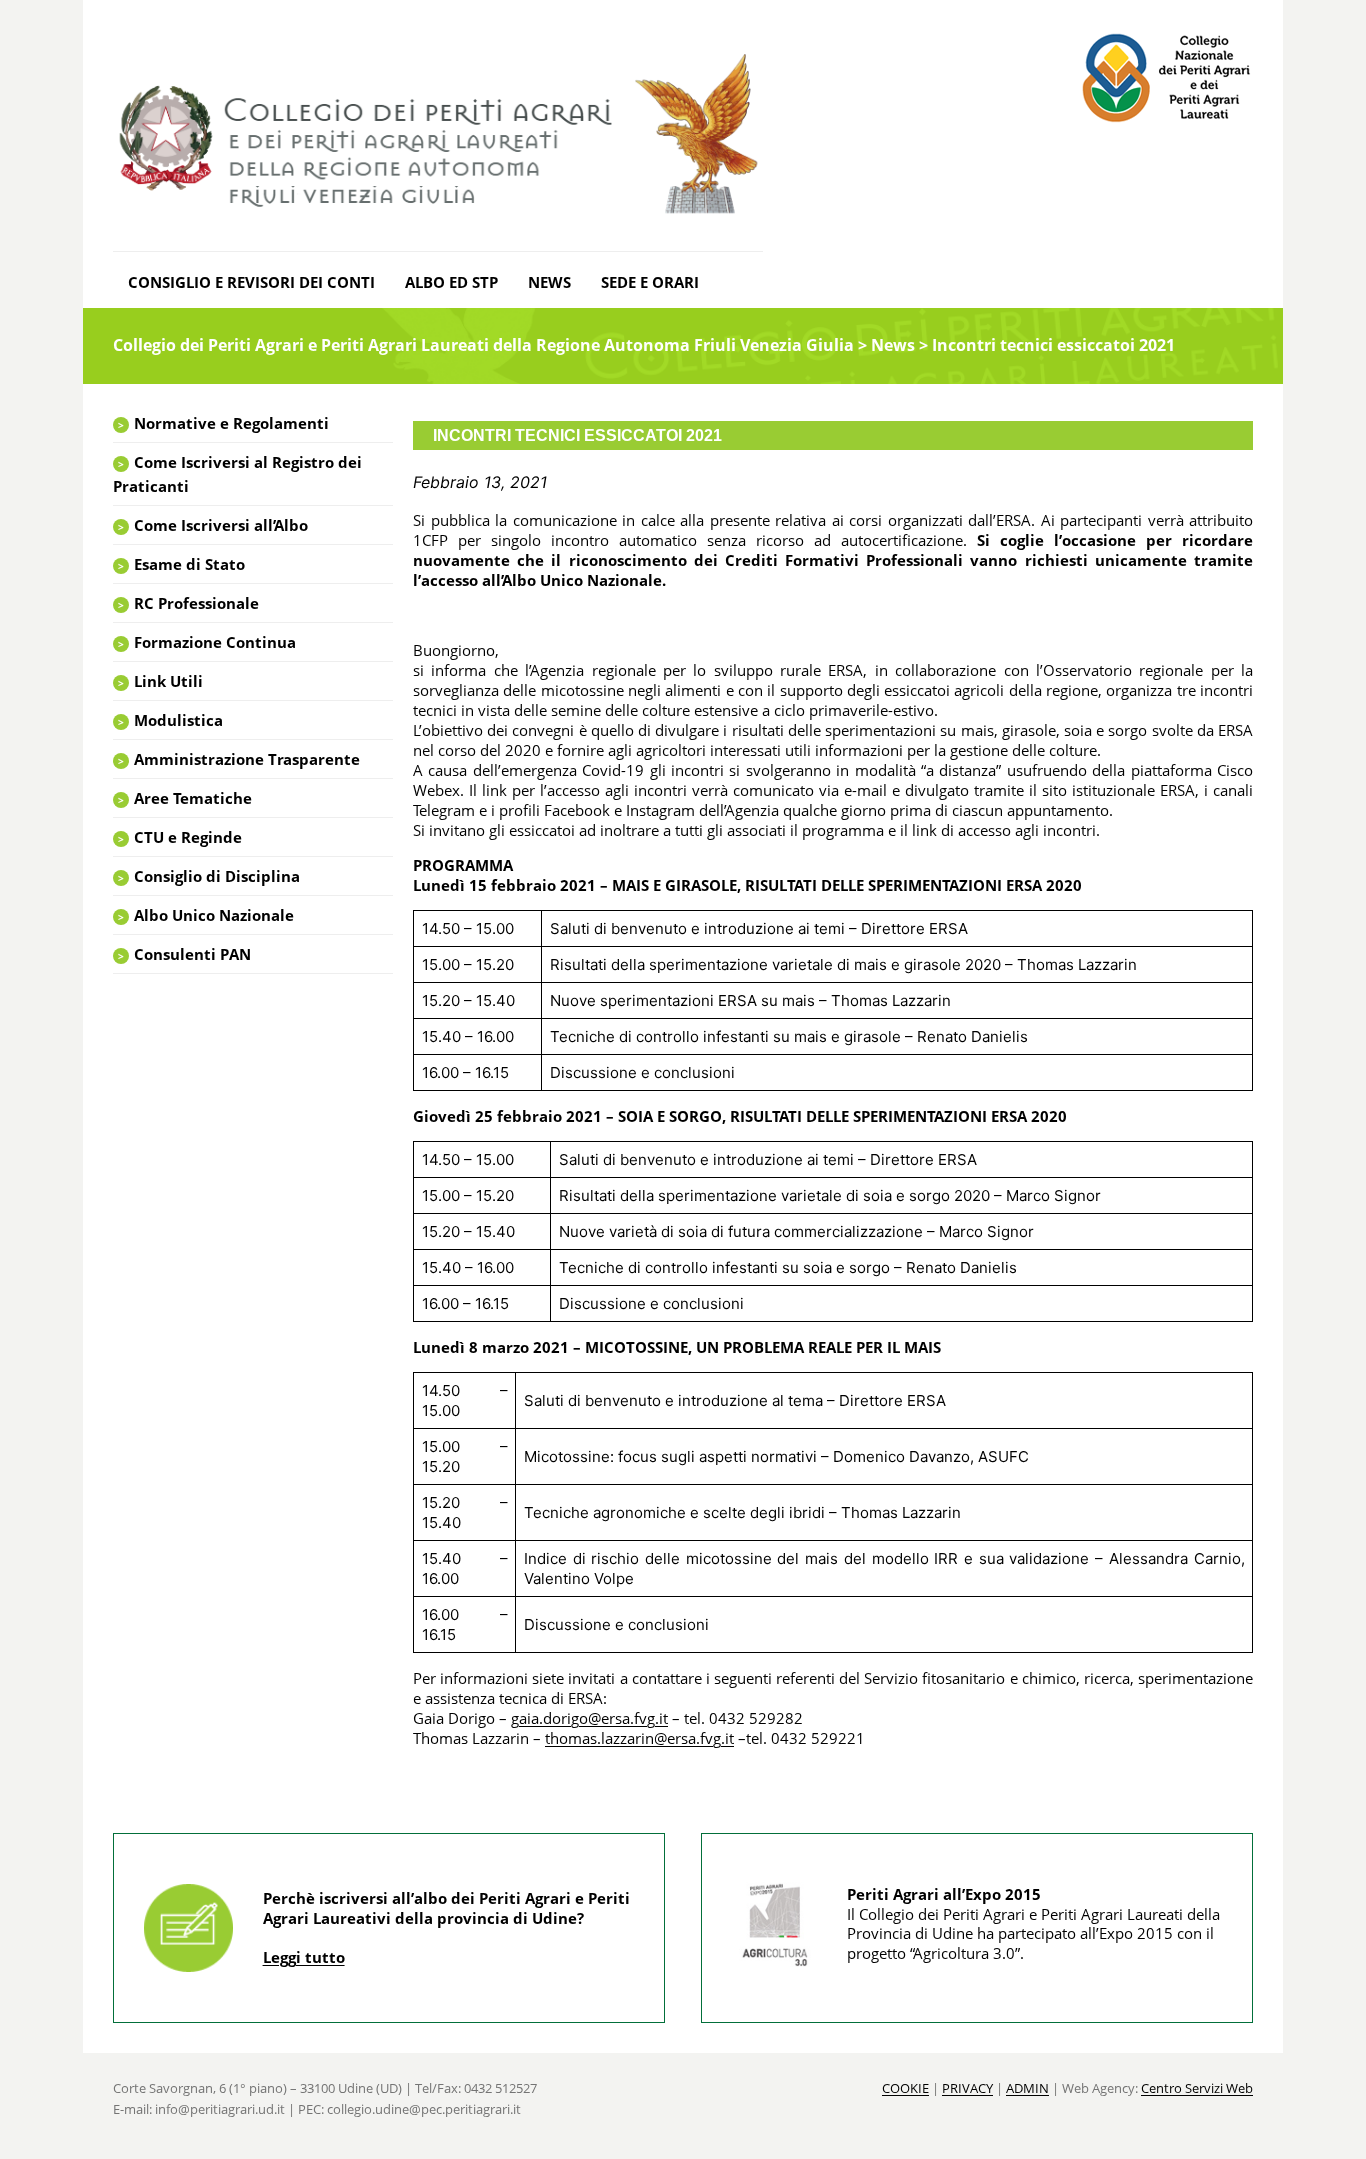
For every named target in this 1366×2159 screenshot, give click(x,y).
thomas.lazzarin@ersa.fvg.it (639, 1738)
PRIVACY (967, 2088)
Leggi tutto (304, 1957)
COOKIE (905, 2088)
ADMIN (1027, 2088)
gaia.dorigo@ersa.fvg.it (589, 1718)
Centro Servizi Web (1197, 2088)
